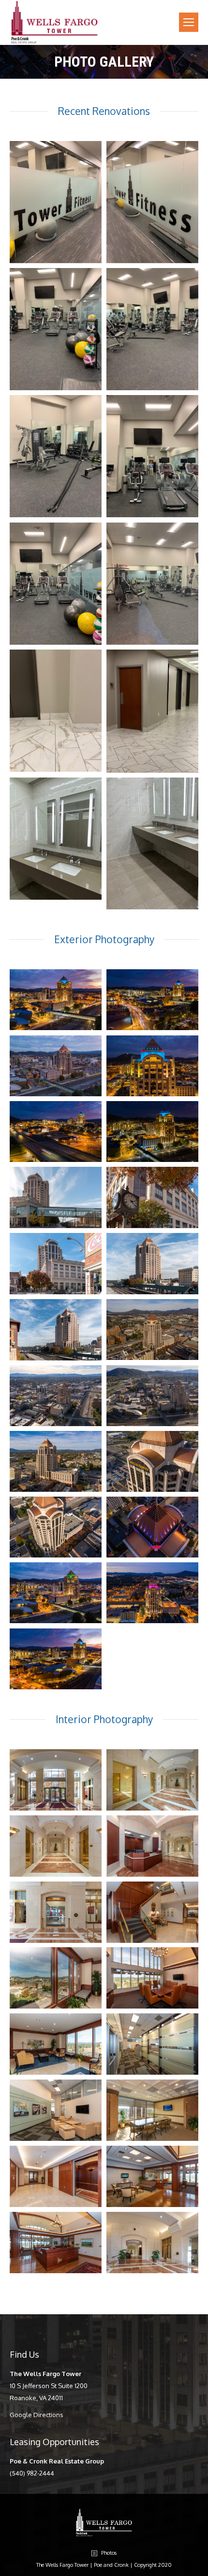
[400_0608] (152, 1396)
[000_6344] (56, 1846)
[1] (56, 329)
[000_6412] (56, 1264)
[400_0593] (152, 1330)
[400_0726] (56, 1000)
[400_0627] (152, 1461)
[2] (152, 329)
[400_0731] (152, 1066)
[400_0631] (56, 1527)
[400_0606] (56, 1396)
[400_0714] (152, 1593)
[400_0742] (56, 1132)
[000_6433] (56, 1780)
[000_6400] (56, 1912)
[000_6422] (56, 1330)
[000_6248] (56, 2243)
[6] (152, 202)
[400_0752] (152, 1132)
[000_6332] (56, 2176)
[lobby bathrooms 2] (152, 843)
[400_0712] (56, 1593)
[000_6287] (56, 1978)
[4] (152, 456)
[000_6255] (152, 2176)
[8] (56, 202)
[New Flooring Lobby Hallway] (56, 711)
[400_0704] (152, 1527)
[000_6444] (152, 1780)
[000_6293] (56, 2110)
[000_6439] (152, 2243)
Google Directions (37, 2415)
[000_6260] (152, 1978)
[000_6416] (152, 1264)
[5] (56, 584)
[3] (56, 456)
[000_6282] (152, 1912)
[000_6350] (152, 1846)
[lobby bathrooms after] (56, 839)
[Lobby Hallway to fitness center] (152, 711)
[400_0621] (56, 1461)
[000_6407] (152, 1197)
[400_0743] (152, 1000)
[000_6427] (56, 1197)
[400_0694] (56, 1066)
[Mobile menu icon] (189, 22)
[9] (152, 584)
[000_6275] (56, 2044)
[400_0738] (56, 1659)
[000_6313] (152, 2110)
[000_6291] (152, 2044)
